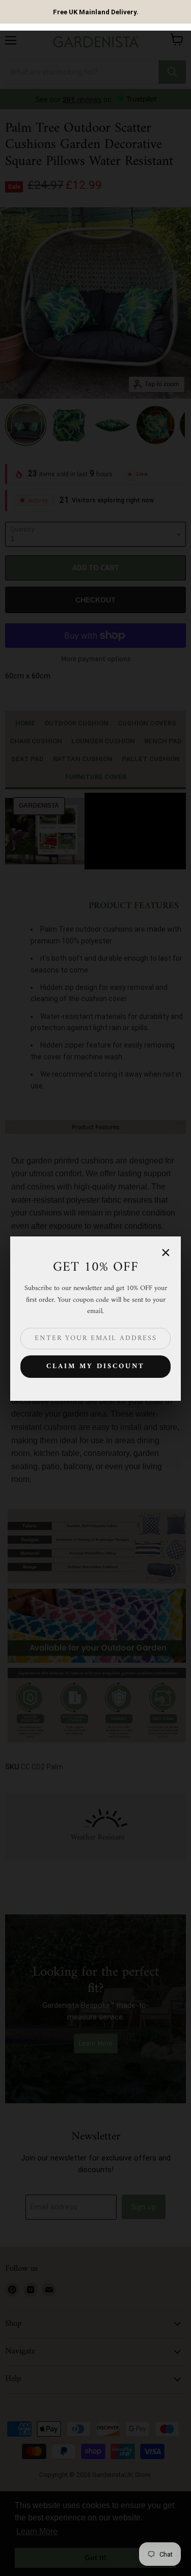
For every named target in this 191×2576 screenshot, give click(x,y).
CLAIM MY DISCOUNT (95, 1366)
